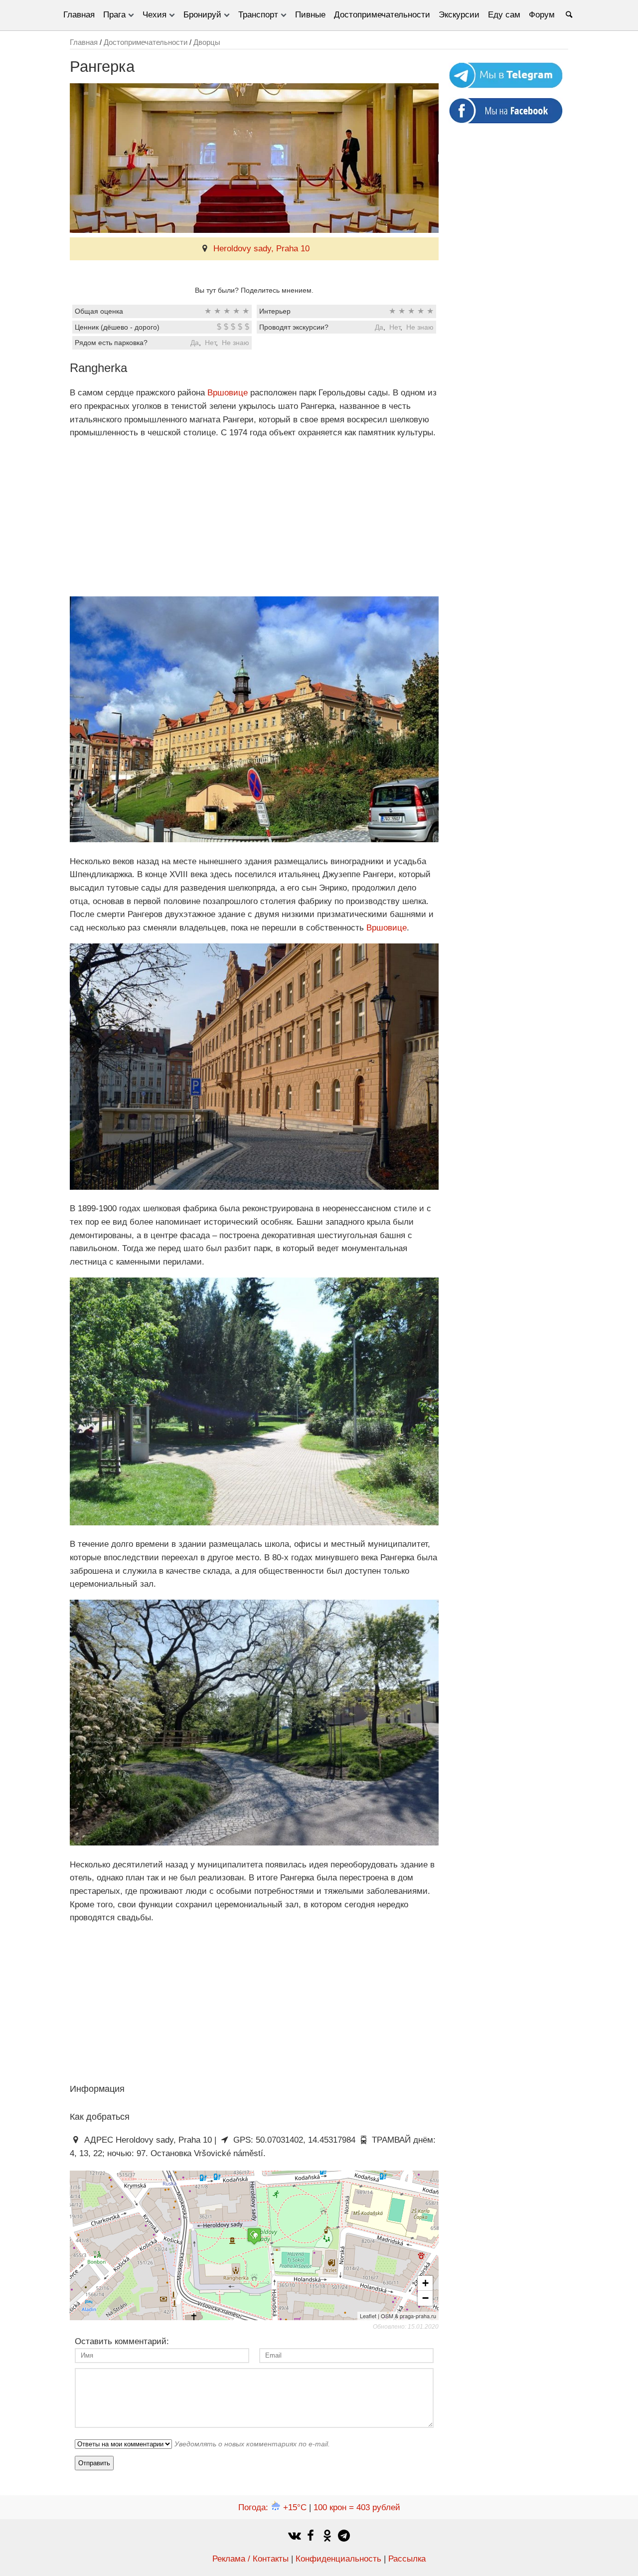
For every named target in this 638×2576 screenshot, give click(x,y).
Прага (114, 15)
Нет (395, 327)
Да (379, 327)
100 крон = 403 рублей (357, 2507)
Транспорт (258, 15)
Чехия (155, 15)
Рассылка (407, 2559)
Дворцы (207, 42)
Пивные (310, 15)
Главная (79, 15)
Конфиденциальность (338, 2559)
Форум (542, 15)
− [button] (425, 2298)
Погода (272, 2507)
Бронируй (202, 15)
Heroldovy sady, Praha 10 (261, 249)
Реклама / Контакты (250, 2559)
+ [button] (425, 2283)
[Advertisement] (254, 518)
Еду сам (504, 15)
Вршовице (228, 393)
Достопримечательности (382, 15)
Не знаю (420, 327)
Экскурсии (459, 15)
